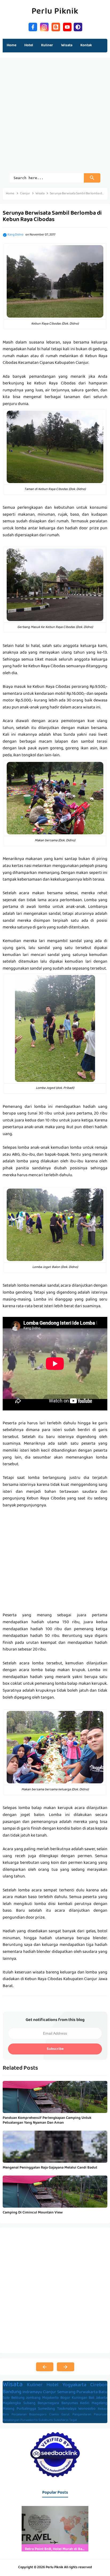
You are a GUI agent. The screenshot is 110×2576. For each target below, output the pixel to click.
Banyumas (70, 2403)
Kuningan (80, 2398)
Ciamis (54, 2415)
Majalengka (12, 2403)
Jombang (33, 2398)
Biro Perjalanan (15, 2415)
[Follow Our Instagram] (44, 26)
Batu (103, 2392)
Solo (6, 2398)
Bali (91, 2398)
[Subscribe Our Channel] (67, 26)
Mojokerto (50, 2398)
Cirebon (99, 2385)
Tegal (73, 2420)
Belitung (18, 2398)
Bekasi (103, 2409)
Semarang (66, 2392)
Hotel (52, 2385)
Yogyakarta (74, 2385)
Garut (66, 2415)
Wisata (13, 2385)
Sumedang (46, 2409)
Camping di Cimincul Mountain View (33, 2213)
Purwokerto (29, 2420)
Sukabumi (46, 2420)
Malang (9, 2409)
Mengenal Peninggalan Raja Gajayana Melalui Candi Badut (50, 2168)
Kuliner (35, 2385)
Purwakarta (87, 2392)
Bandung (12, 2392)
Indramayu (32, 2392)
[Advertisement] (55, 118)
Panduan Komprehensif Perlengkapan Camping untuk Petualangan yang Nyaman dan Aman (47, 2120)
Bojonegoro (38, 2415)
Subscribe (55, 2049)
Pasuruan (101, 2415)
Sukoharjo (61, 2420)
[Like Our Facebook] (33, 26)
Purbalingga (26, 2409)
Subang (29, 2403)
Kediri (85, 2403)
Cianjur (50, 2392)
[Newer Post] (45, 2367)
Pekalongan (11, 2420)
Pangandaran (82, 2415)
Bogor (65, 2398)
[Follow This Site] (56, 26)
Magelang (99, 2403)
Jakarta (102, 2398)
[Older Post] (66, 2367)
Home (11, 45)
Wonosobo (87, 2409)
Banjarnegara (48, 2403)
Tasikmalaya (67, 2409)
